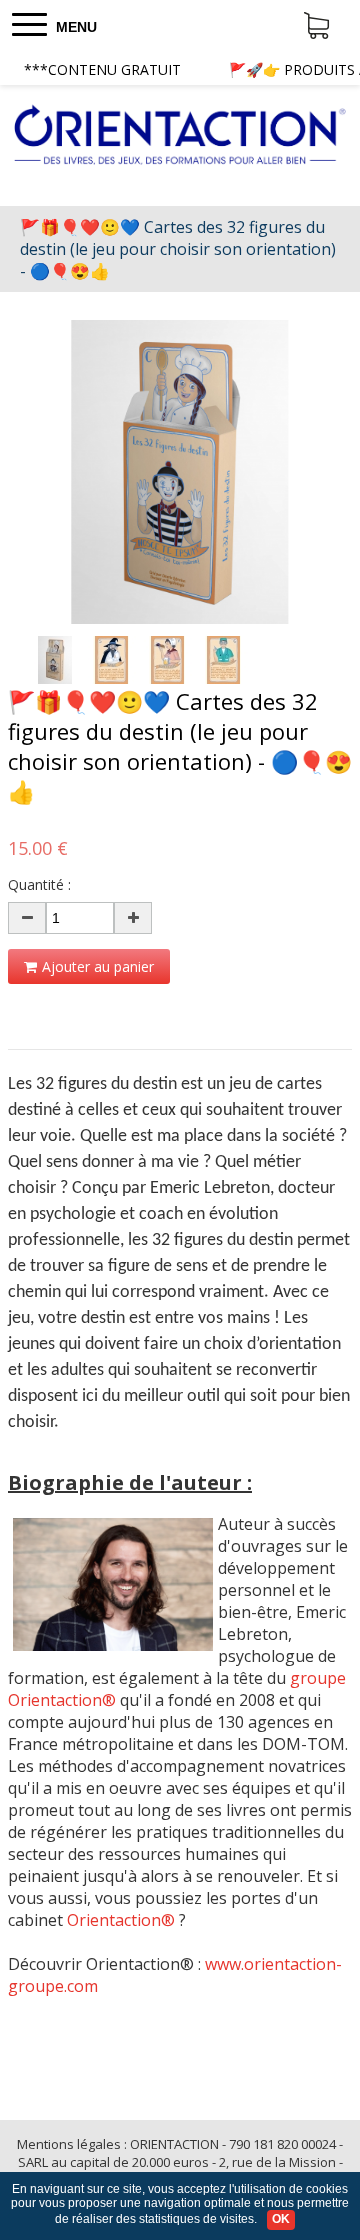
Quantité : (39, 884)
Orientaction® (121, 1920)
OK (281, 2219)
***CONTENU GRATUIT (102, 69)
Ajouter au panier (98, 966)
